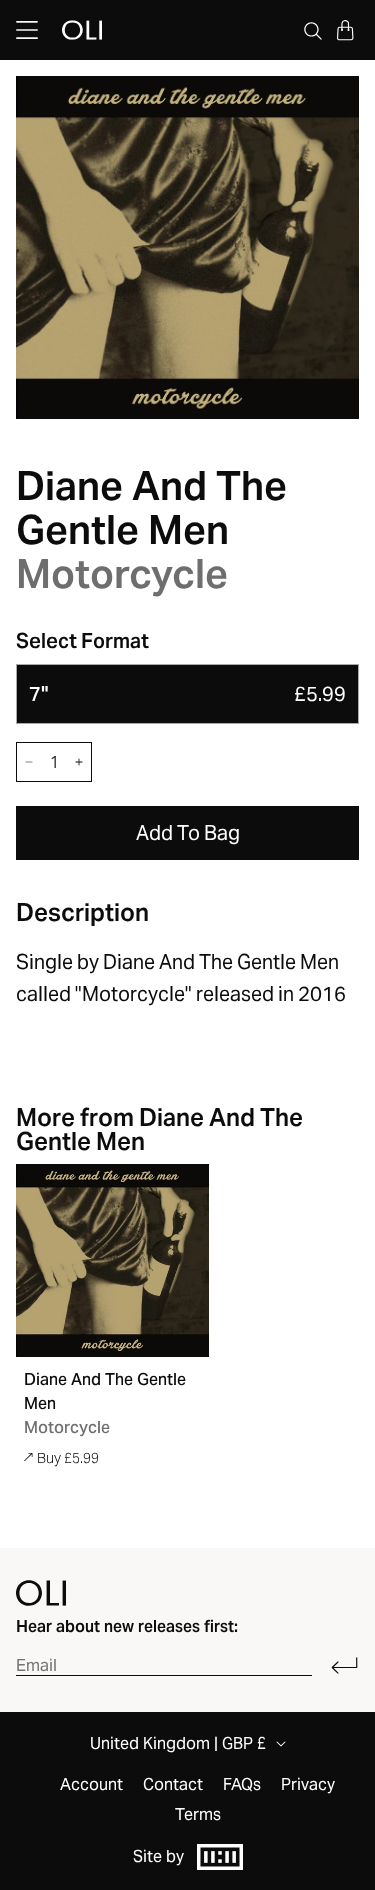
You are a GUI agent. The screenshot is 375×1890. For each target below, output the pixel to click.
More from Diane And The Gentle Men (159, 1129)
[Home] (41, 1593)
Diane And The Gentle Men (151, 507)
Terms (198, 1815)
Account (91, 1785)
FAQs (242, 1785)
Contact (173, 1785)
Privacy (308, 1785)
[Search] (313, 30)
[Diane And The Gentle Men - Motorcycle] (112, 1260)
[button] (345, 30)
